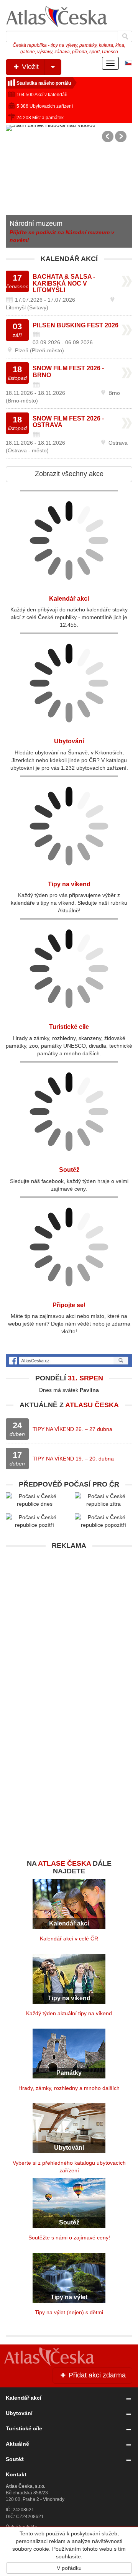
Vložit (29, 67)
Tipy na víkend (69, 884)
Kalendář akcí (69, 599)
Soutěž (69, 1170)
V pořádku (69, 2568)
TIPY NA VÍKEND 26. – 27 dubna (72, 1429)
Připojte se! (69, 1305)
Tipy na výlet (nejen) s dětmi (69, 2312)
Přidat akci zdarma (96, 2375)
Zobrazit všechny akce (69, 474)
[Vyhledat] (125, 36)
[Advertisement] (69, 1622)
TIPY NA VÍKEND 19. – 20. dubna (73, 1459)
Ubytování (25, 231)
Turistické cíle (69, 1027)
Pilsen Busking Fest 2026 (76, 325)
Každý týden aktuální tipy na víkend (69, 2013)
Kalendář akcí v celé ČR (69, 1939)
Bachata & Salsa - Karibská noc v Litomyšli (64, 283)
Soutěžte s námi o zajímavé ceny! (69, 2238)
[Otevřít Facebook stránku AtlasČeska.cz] (69, 1361)
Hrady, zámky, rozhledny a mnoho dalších (69, 2088)
